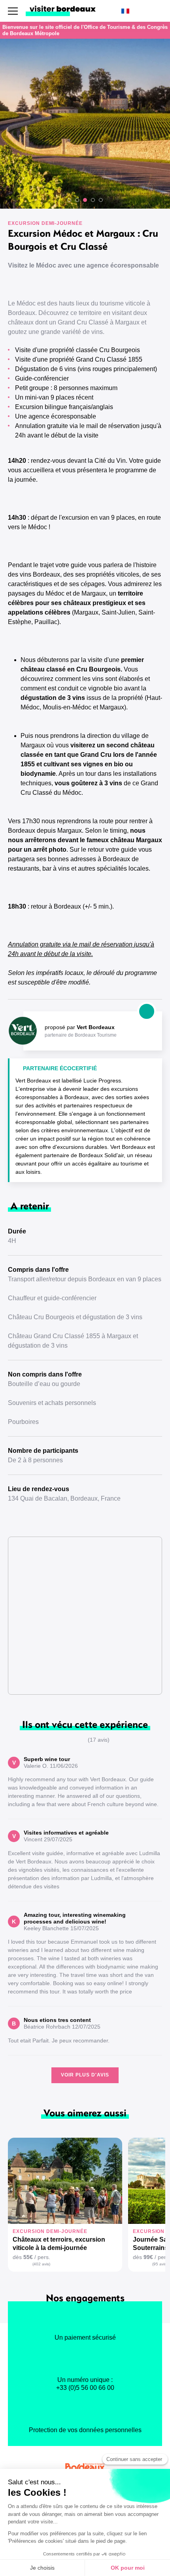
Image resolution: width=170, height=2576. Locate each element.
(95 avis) (160, 2264)
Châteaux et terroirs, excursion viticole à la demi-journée (59, 2244)
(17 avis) (99, 1740)
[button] (69, 200)
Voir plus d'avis (85, 2075)
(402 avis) (41, 2264)
